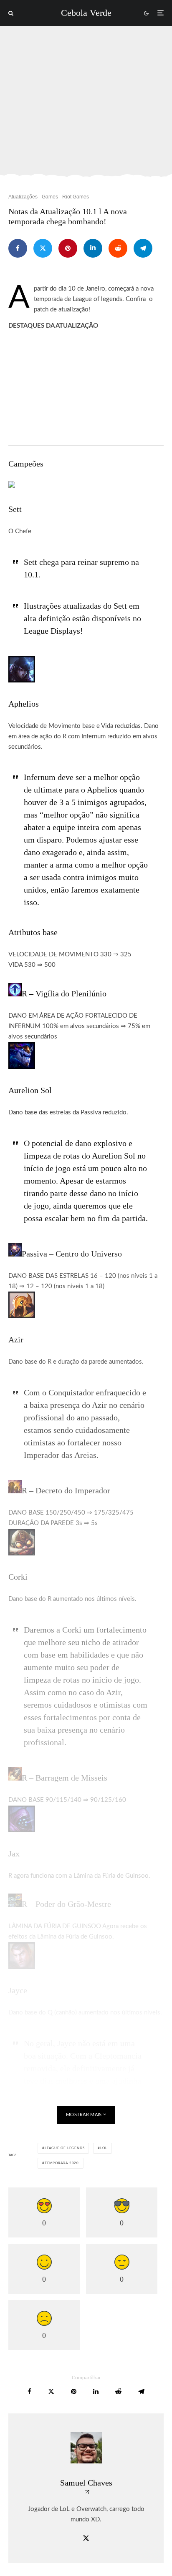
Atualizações (23, 197)
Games (50, 197)
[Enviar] (118, 248)
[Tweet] (43, 248)
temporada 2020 (62, 2163)
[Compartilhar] (18, 248)
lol (104, 2148)
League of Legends (65, 2148)
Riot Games (76, 197)
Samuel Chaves (86, 2483)
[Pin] (68, 248)
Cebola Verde (86, 13)
